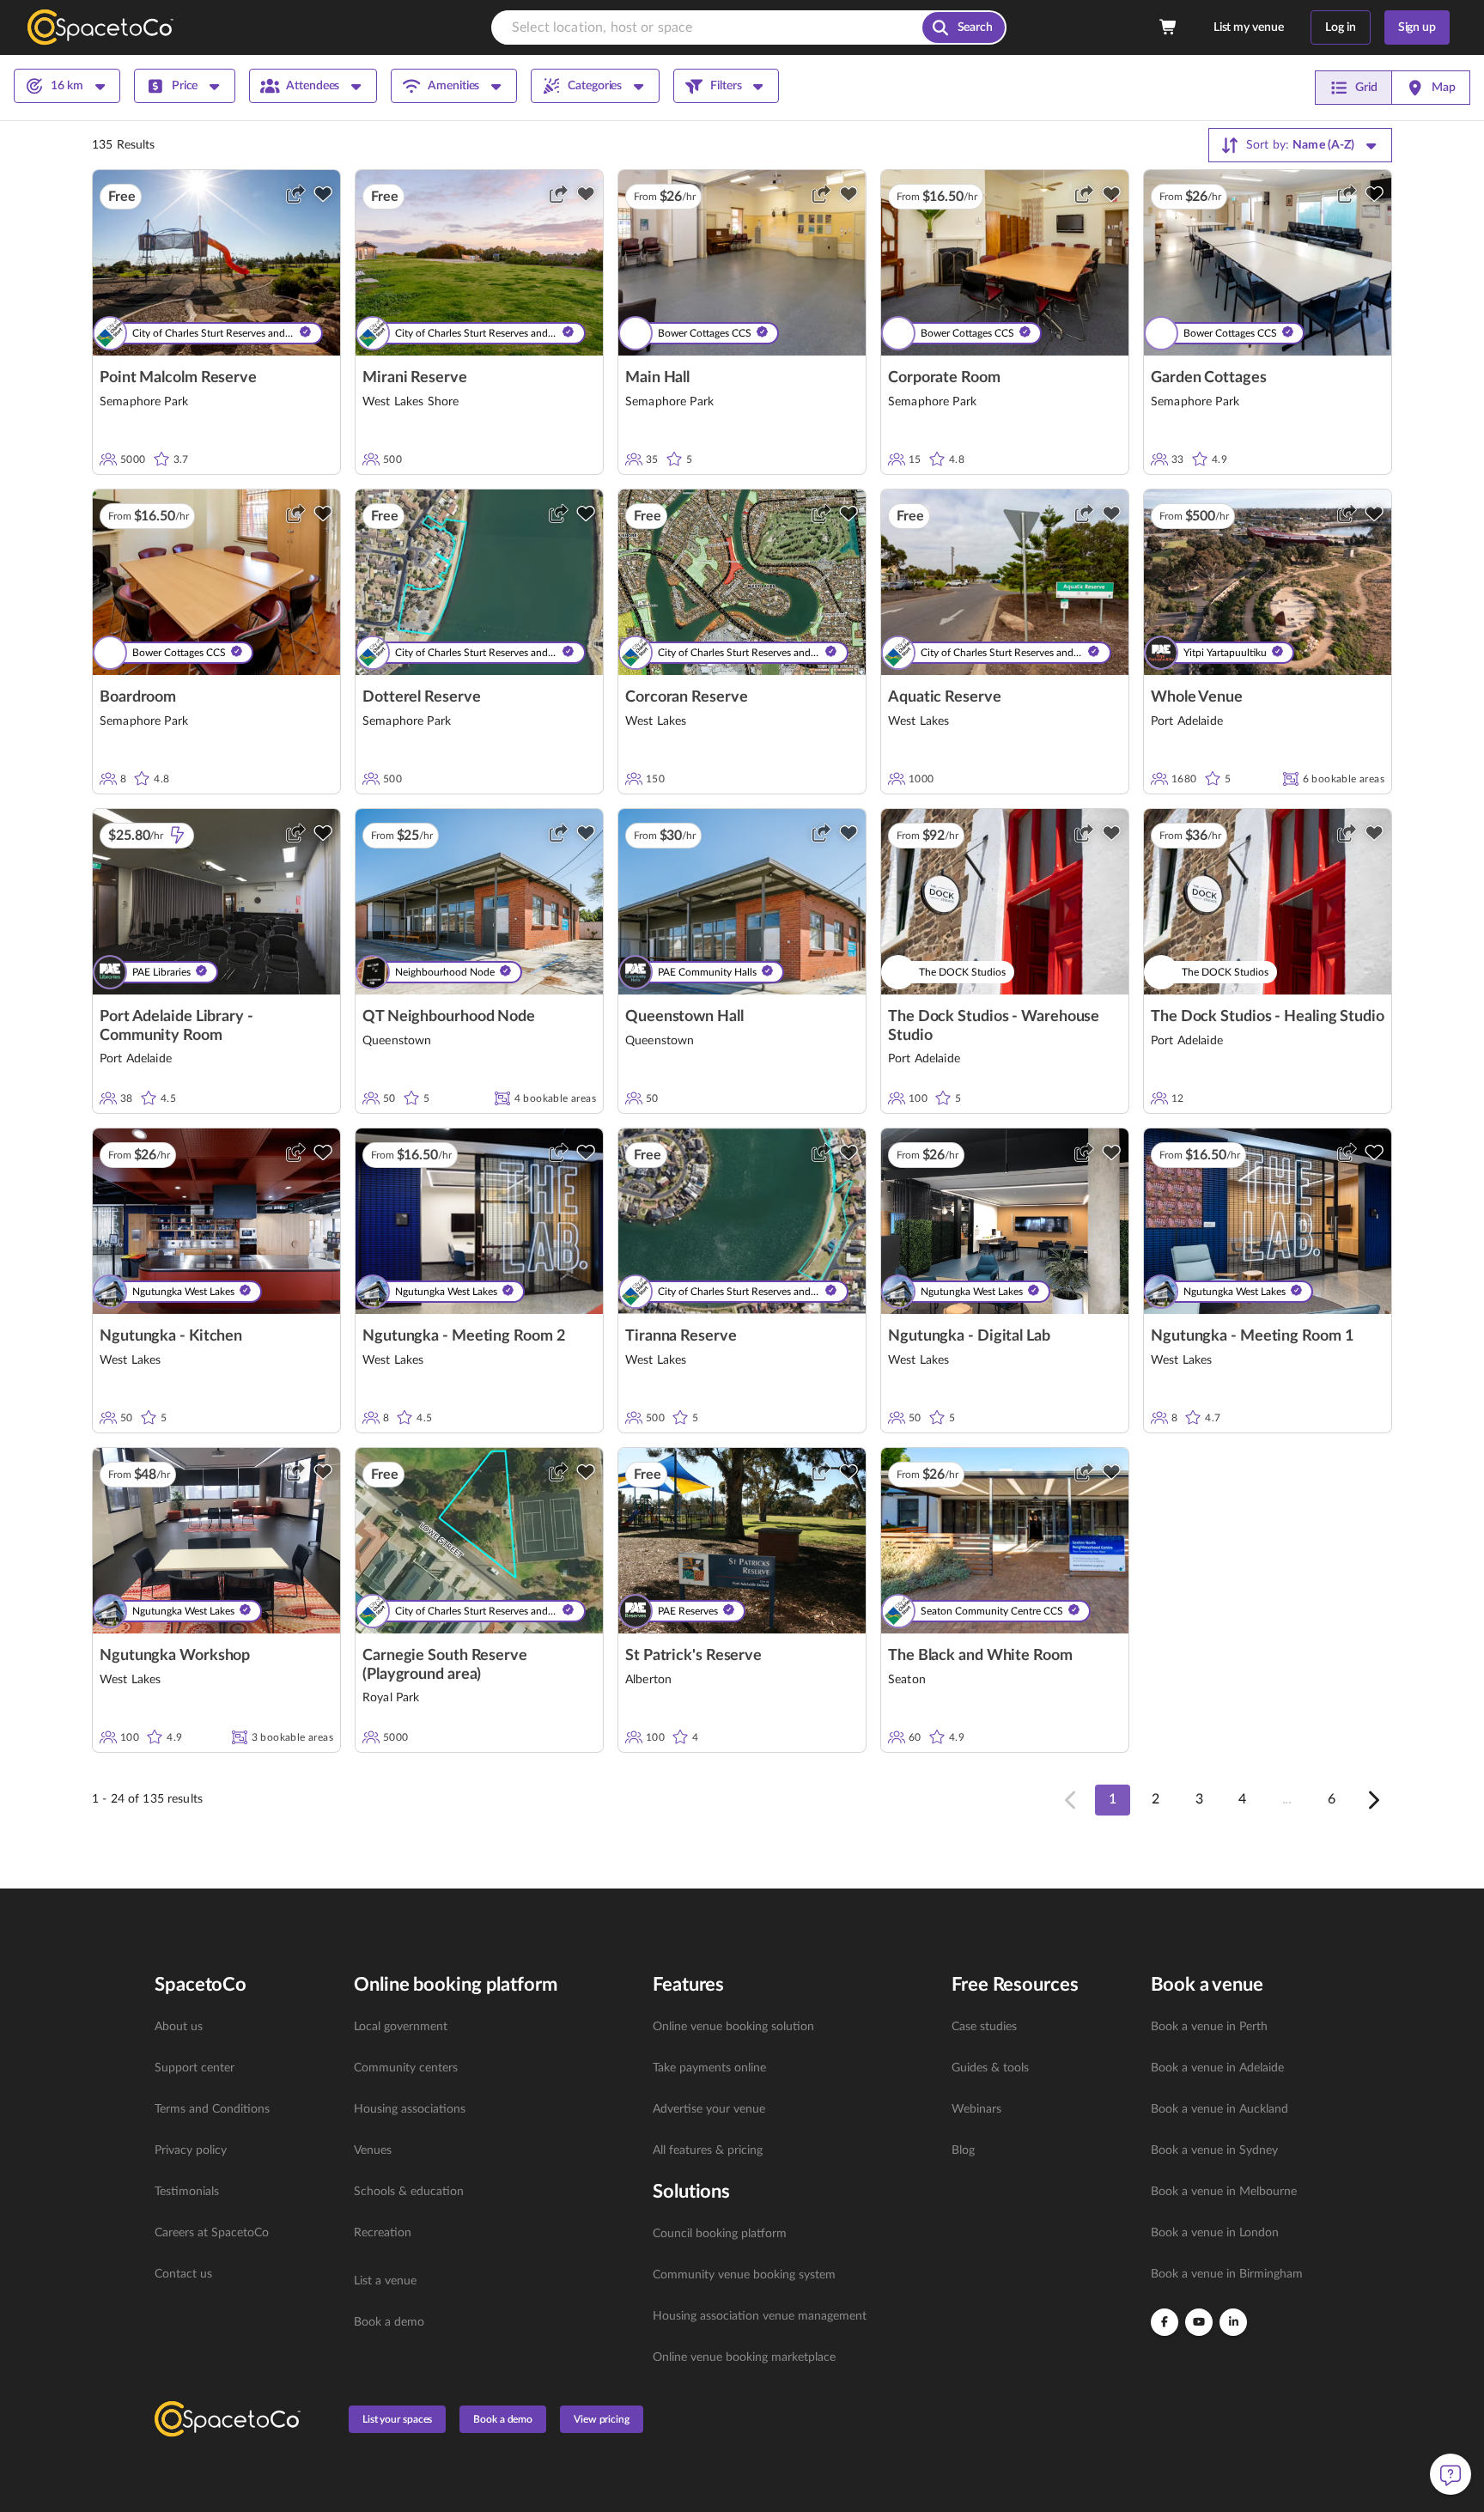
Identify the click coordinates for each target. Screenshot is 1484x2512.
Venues (373, 2150)
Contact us (183, 2274)
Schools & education (409, 2192)
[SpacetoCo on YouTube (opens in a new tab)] (1199, 2322)
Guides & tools (990, 2068)
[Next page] (1372, 1800)
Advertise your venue (709, 2109)
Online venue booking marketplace (744, 2357)
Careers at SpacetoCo (212, 2233)
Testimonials (187, 2192)
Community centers (406, 2068)
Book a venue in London (1215, 2233)
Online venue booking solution (733, 2027)
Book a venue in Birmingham (1227, 2274)
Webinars (976, 2109)
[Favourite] (323, 194)
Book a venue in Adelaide (1217, 2068)
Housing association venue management (760, 2316)
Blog (963, 2150)
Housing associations (410, 2109)
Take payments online (709, 2068)
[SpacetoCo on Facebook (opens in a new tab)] (1165, 2322)
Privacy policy (191, 2150)
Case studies (984, 2027)
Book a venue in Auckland (1219, 2109)
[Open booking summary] (1169, 27)
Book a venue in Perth (1209, 2027)
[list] (244, 2150)
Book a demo (389, 2322)
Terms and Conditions (212, 2109)
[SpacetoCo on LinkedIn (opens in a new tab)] (1233, 2322)
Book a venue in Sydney (1214, 2150)
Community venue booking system (744, 2275)
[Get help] (1451, 2474)
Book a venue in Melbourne (1224, 2192)
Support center (195, 2068)
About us (179, 2027)
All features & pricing (708, 2150)
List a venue (385, 2281)
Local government (401, 2027)
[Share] (295, 194)
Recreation (383, 2233)
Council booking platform (720, 2234)
